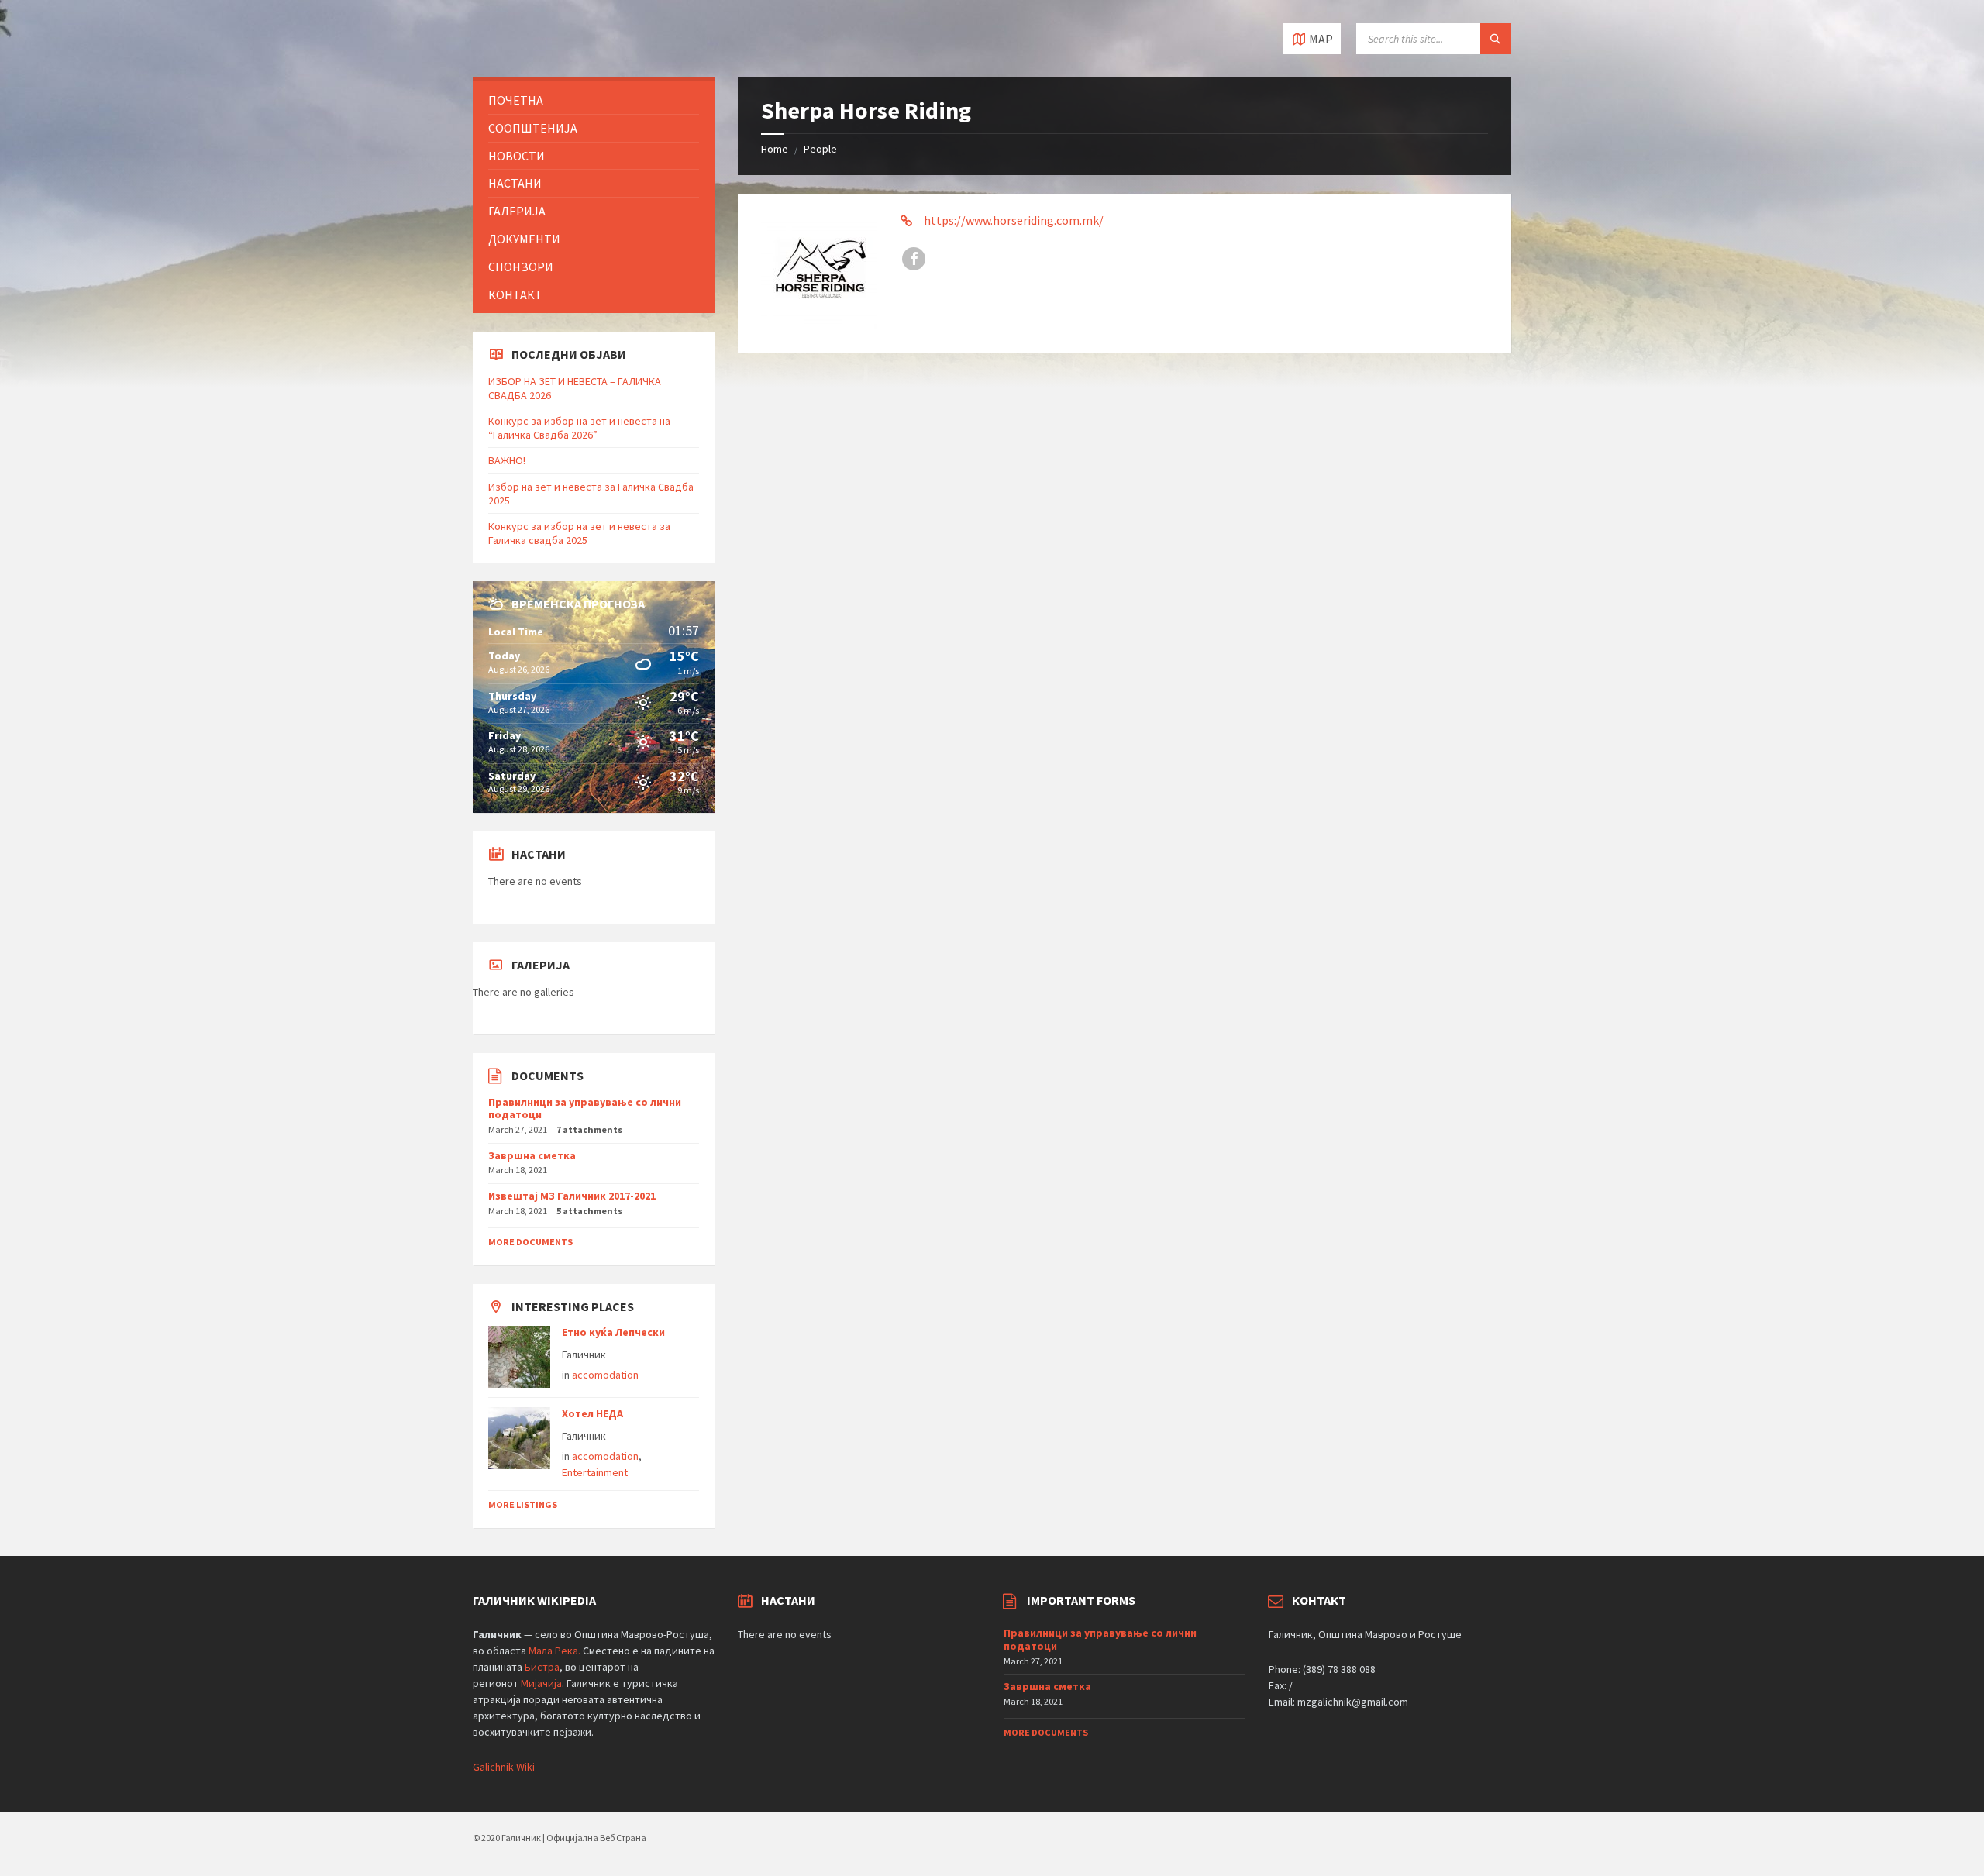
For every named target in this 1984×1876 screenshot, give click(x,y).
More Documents (530, 1242)
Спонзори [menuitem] (521, 267)
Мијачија (541, 1683)
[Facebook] (914, 259)
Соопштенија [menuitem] (533, 128)
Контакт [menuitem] (515, 294)
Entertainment (595, 1472)
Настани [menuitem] (515, 183)
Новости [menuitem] (517, 156)
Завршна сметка (532, 1155)
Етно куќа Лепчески (613, 1332)
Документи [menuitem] (524, 239)
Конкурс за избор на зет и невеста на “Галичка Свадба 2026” (579, 428)
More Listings (523, 1504)
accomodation (605, 1375)
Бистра (542, 1667)
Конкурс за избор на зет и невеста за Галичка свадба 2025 (579, 533)
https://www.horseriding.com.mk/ (1014, 220)
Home (775, 149)
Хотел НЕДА (592, 1413)
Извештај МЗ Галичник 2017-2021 (572, 1196)
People (820, 149)
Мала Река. (555, 1651)
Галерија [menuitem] (517, 211)
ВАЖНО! (507, 460)
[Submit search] (1496, 39)
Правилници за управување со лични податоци (585, 1108)
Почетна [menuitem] (516, 100)
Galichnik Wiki (504, 1767)
